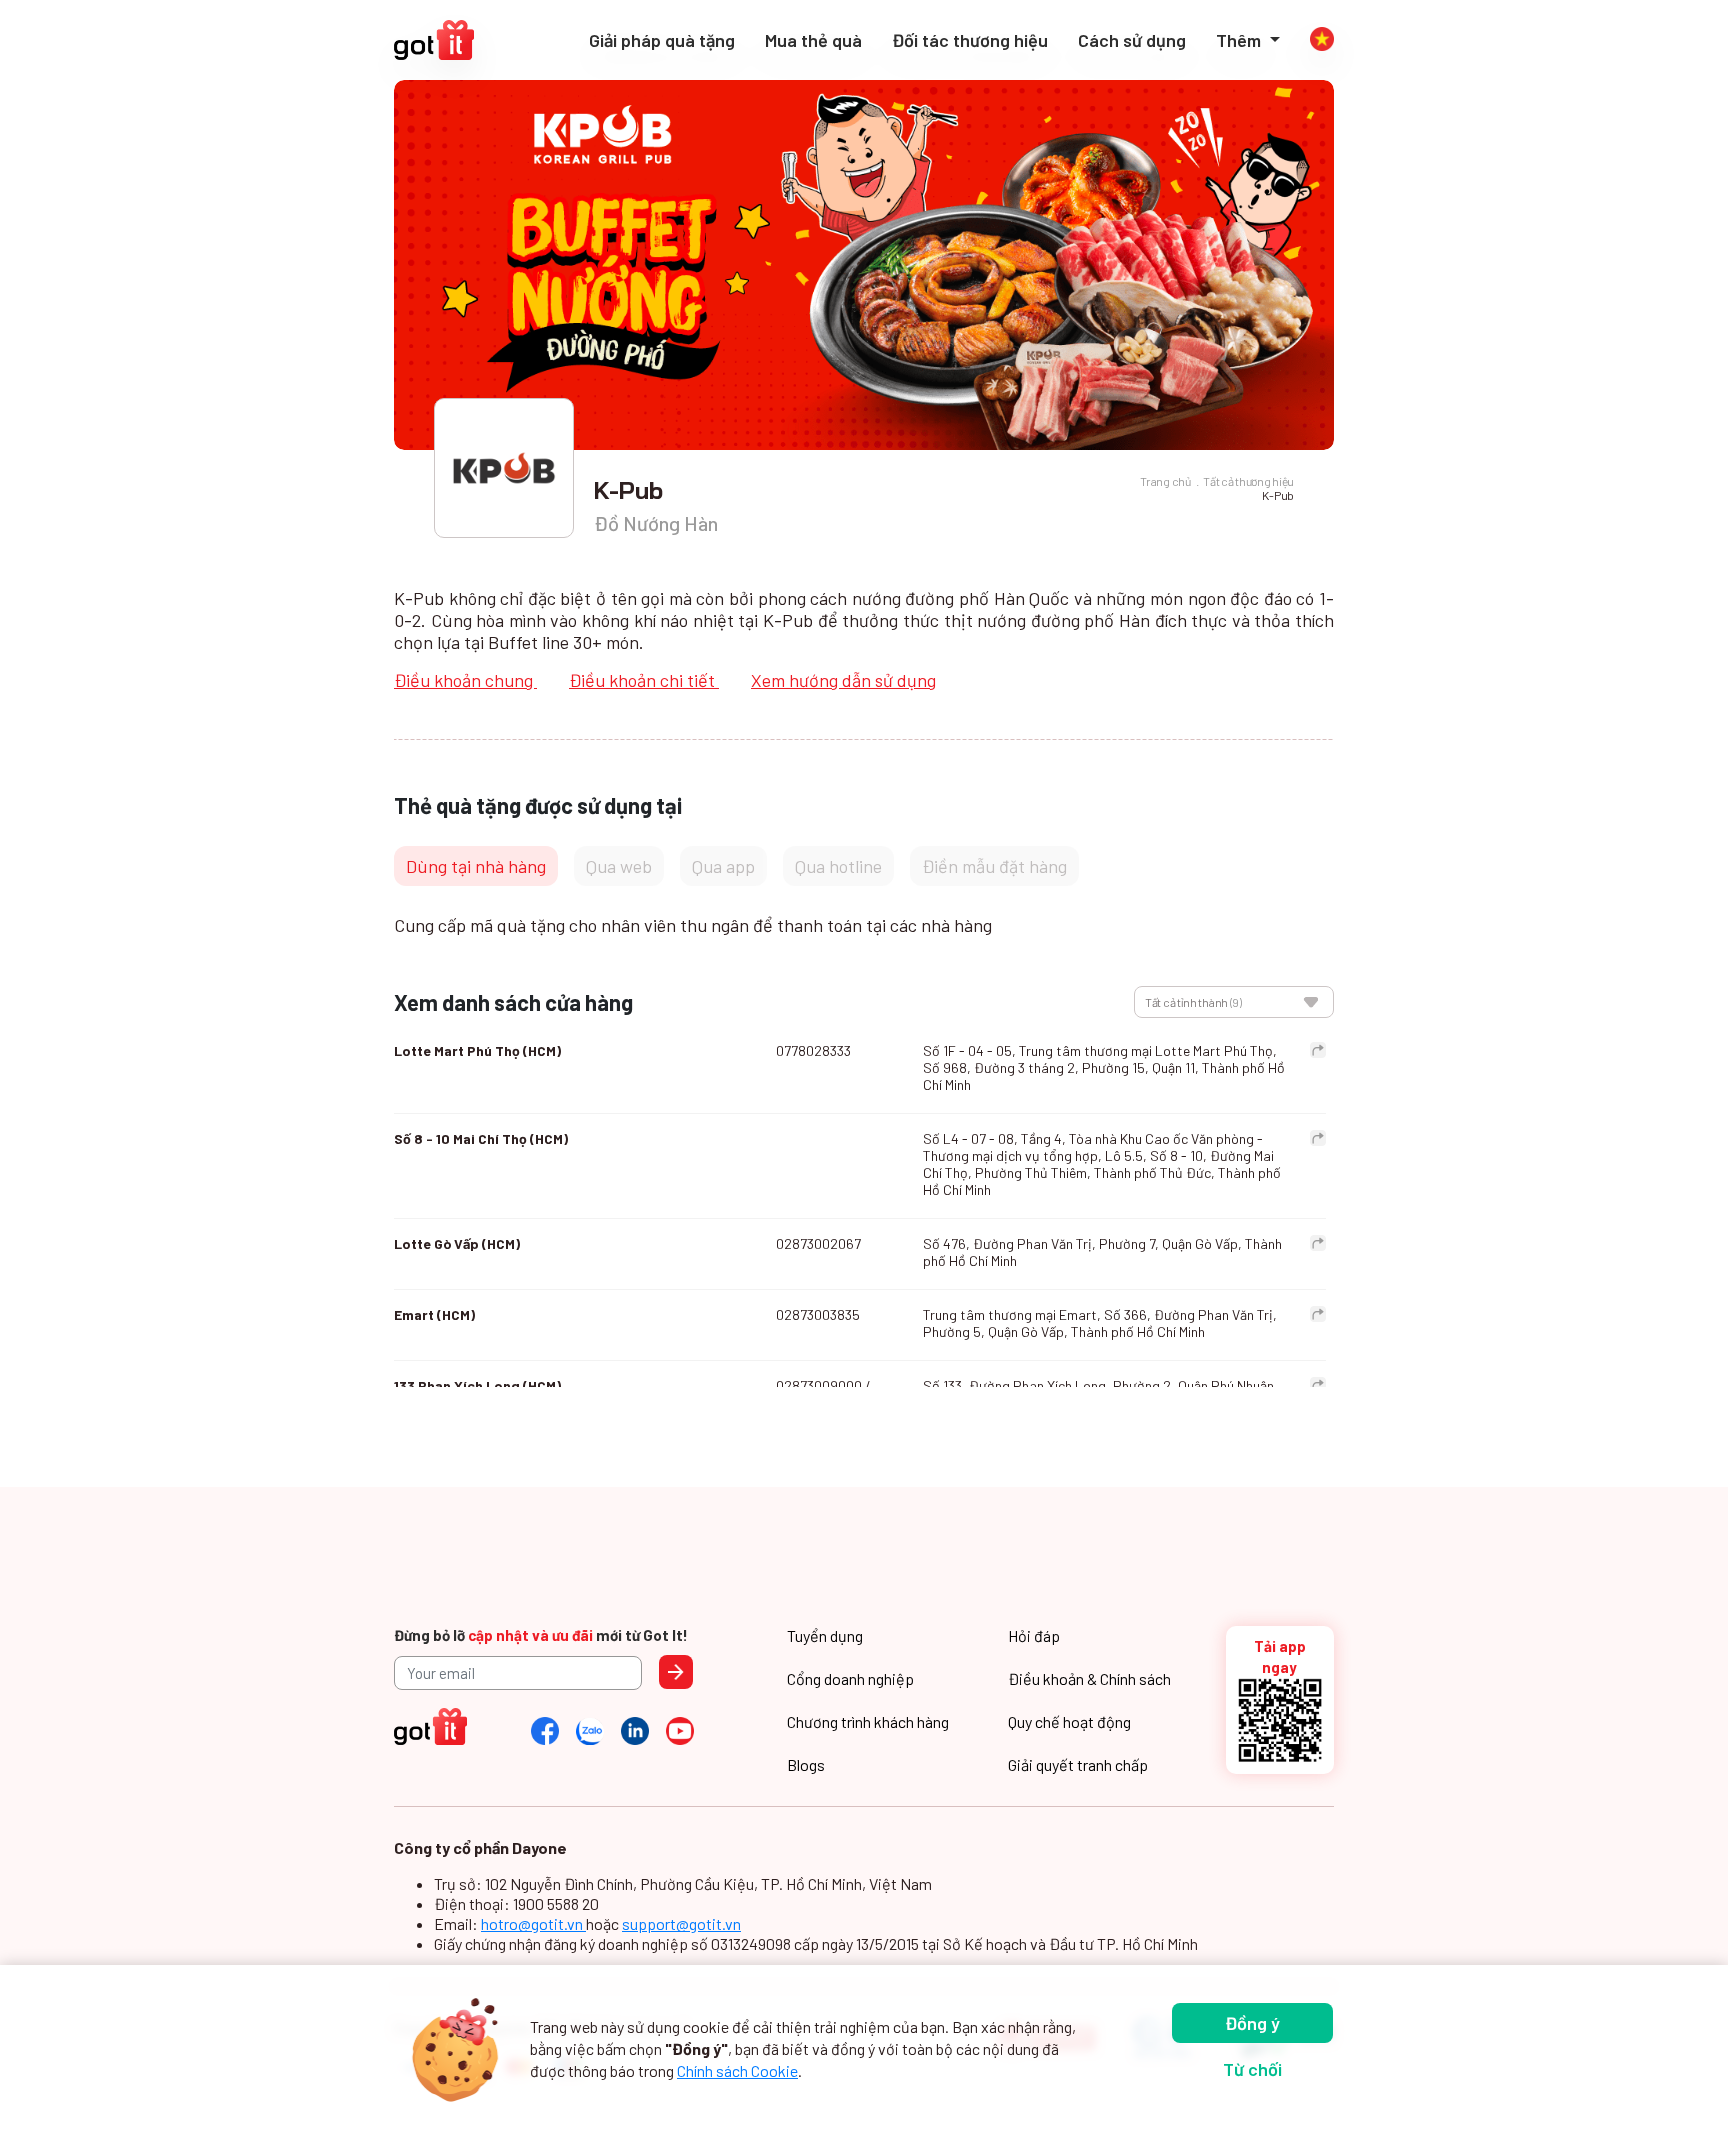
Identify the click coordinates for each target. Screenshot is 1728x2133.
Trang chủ (1165, 481)
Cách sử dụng (1132, 40)
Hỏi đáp (1034, 1635)
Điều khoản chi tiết (644, 680)
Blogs (806, 1764)
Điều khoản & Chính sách (1089, 1678)
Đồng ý (1252, 2023)
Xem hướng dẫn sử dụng (843, 680)
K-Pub (1278, 495)
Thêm (1240, 40)
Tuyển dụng (825, 1635)
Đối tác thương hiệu (970, 40)
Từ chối (1252, 2069)
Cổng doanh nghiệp (850, 1678)
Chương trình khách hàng (868, 1721)
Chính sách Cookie (737, 2070)
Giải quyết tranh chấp (1078, 1764)
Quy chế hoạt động (1069, 1721)
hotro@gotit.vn (533, 1923)
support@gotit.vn (681, 1923)
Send (676, 1672)
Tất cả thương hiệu (1248, 481)
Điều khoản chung (465, 680)
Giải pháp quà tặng (662, 40)
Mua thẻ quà (813, 40)
